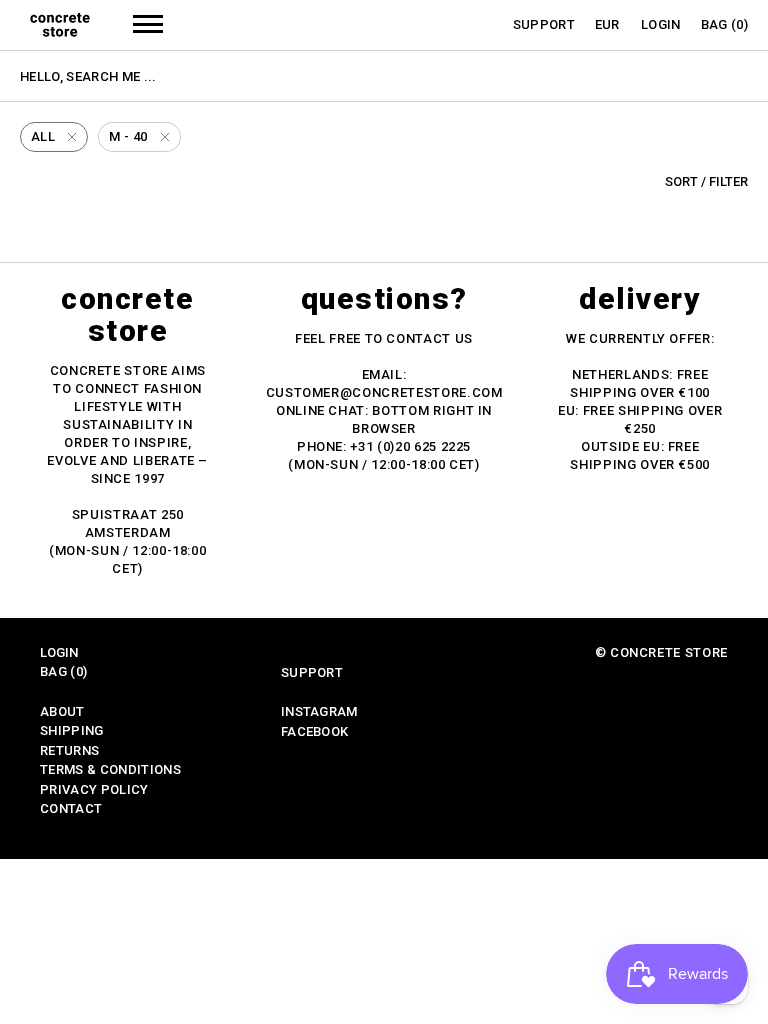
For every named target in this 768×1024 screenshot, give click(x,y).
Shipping (72, 730)
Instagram (319, 711)
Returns (69, 750)
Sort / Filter (706, 181)
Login (661, 24)
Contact (71, 808)
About (62, 711)
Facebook (315, 731)
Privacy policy (94, 789)
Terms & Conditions (110, 769)
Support (544, 24)
